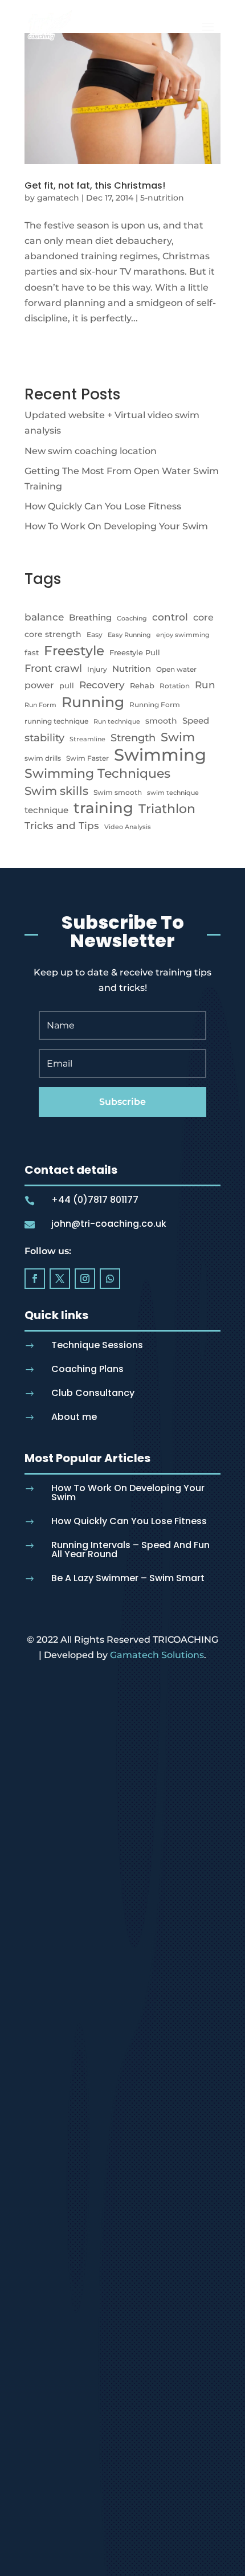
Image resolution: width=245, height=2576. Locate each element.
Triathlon (167, 809)
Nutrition (132, 669)
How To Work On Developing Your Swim (116, 526)
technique (46, 810)
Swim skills (56, 791)
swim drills (43, 758)
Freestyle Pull (135, 652)
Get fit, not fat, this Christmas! (95, 185)
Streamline (87, 739)
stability (44, 738)
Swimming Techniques (97, 773)
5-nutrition (162, 198)
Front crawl (53, 668)
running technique (56, 721)
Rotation (175, 686)
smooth (161, 721)
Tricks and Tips (62, 825)
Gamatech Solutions (157, 1655)
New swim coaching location (91, 451)
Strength (133, 738)
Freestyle (74, 650)
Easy (95, 634)
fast (32, 652)
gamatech (58, 198)
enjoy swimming (183, 635)
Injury (97, 669)
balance (44, 617)
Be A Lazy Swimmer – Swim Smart (128, 1578)
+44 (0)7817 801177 (95, 1200)
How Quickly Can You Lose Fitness (103, 506)
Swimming (160, 755)
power (39, 685)
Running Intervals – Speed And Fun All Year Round (130, 1550)
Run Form (40, 705)
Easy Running (129, 635)
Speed (196, 720)
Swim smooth (118, 792)
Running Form (155, 705)
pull (67, 685)
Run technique (117, 722)
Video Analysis (128, 827)
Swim (178, 737)
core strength (53, 634)
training (103, 808)
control (170, 617)
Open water (176, 669)
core (203, 617)
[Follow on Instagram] (85, 1279)
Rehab (142, 685)
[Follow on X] (60, 1279)
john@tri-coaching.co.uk (109, 1224)
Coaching (132, 619)
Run (205, 685)
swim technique (173, 793)
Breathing (90, 617)
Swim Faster (87, 758)
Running (93, 702)
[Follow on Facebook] (35, 1279)
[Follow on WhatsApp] (110, 1279)
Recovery (102, 685)
